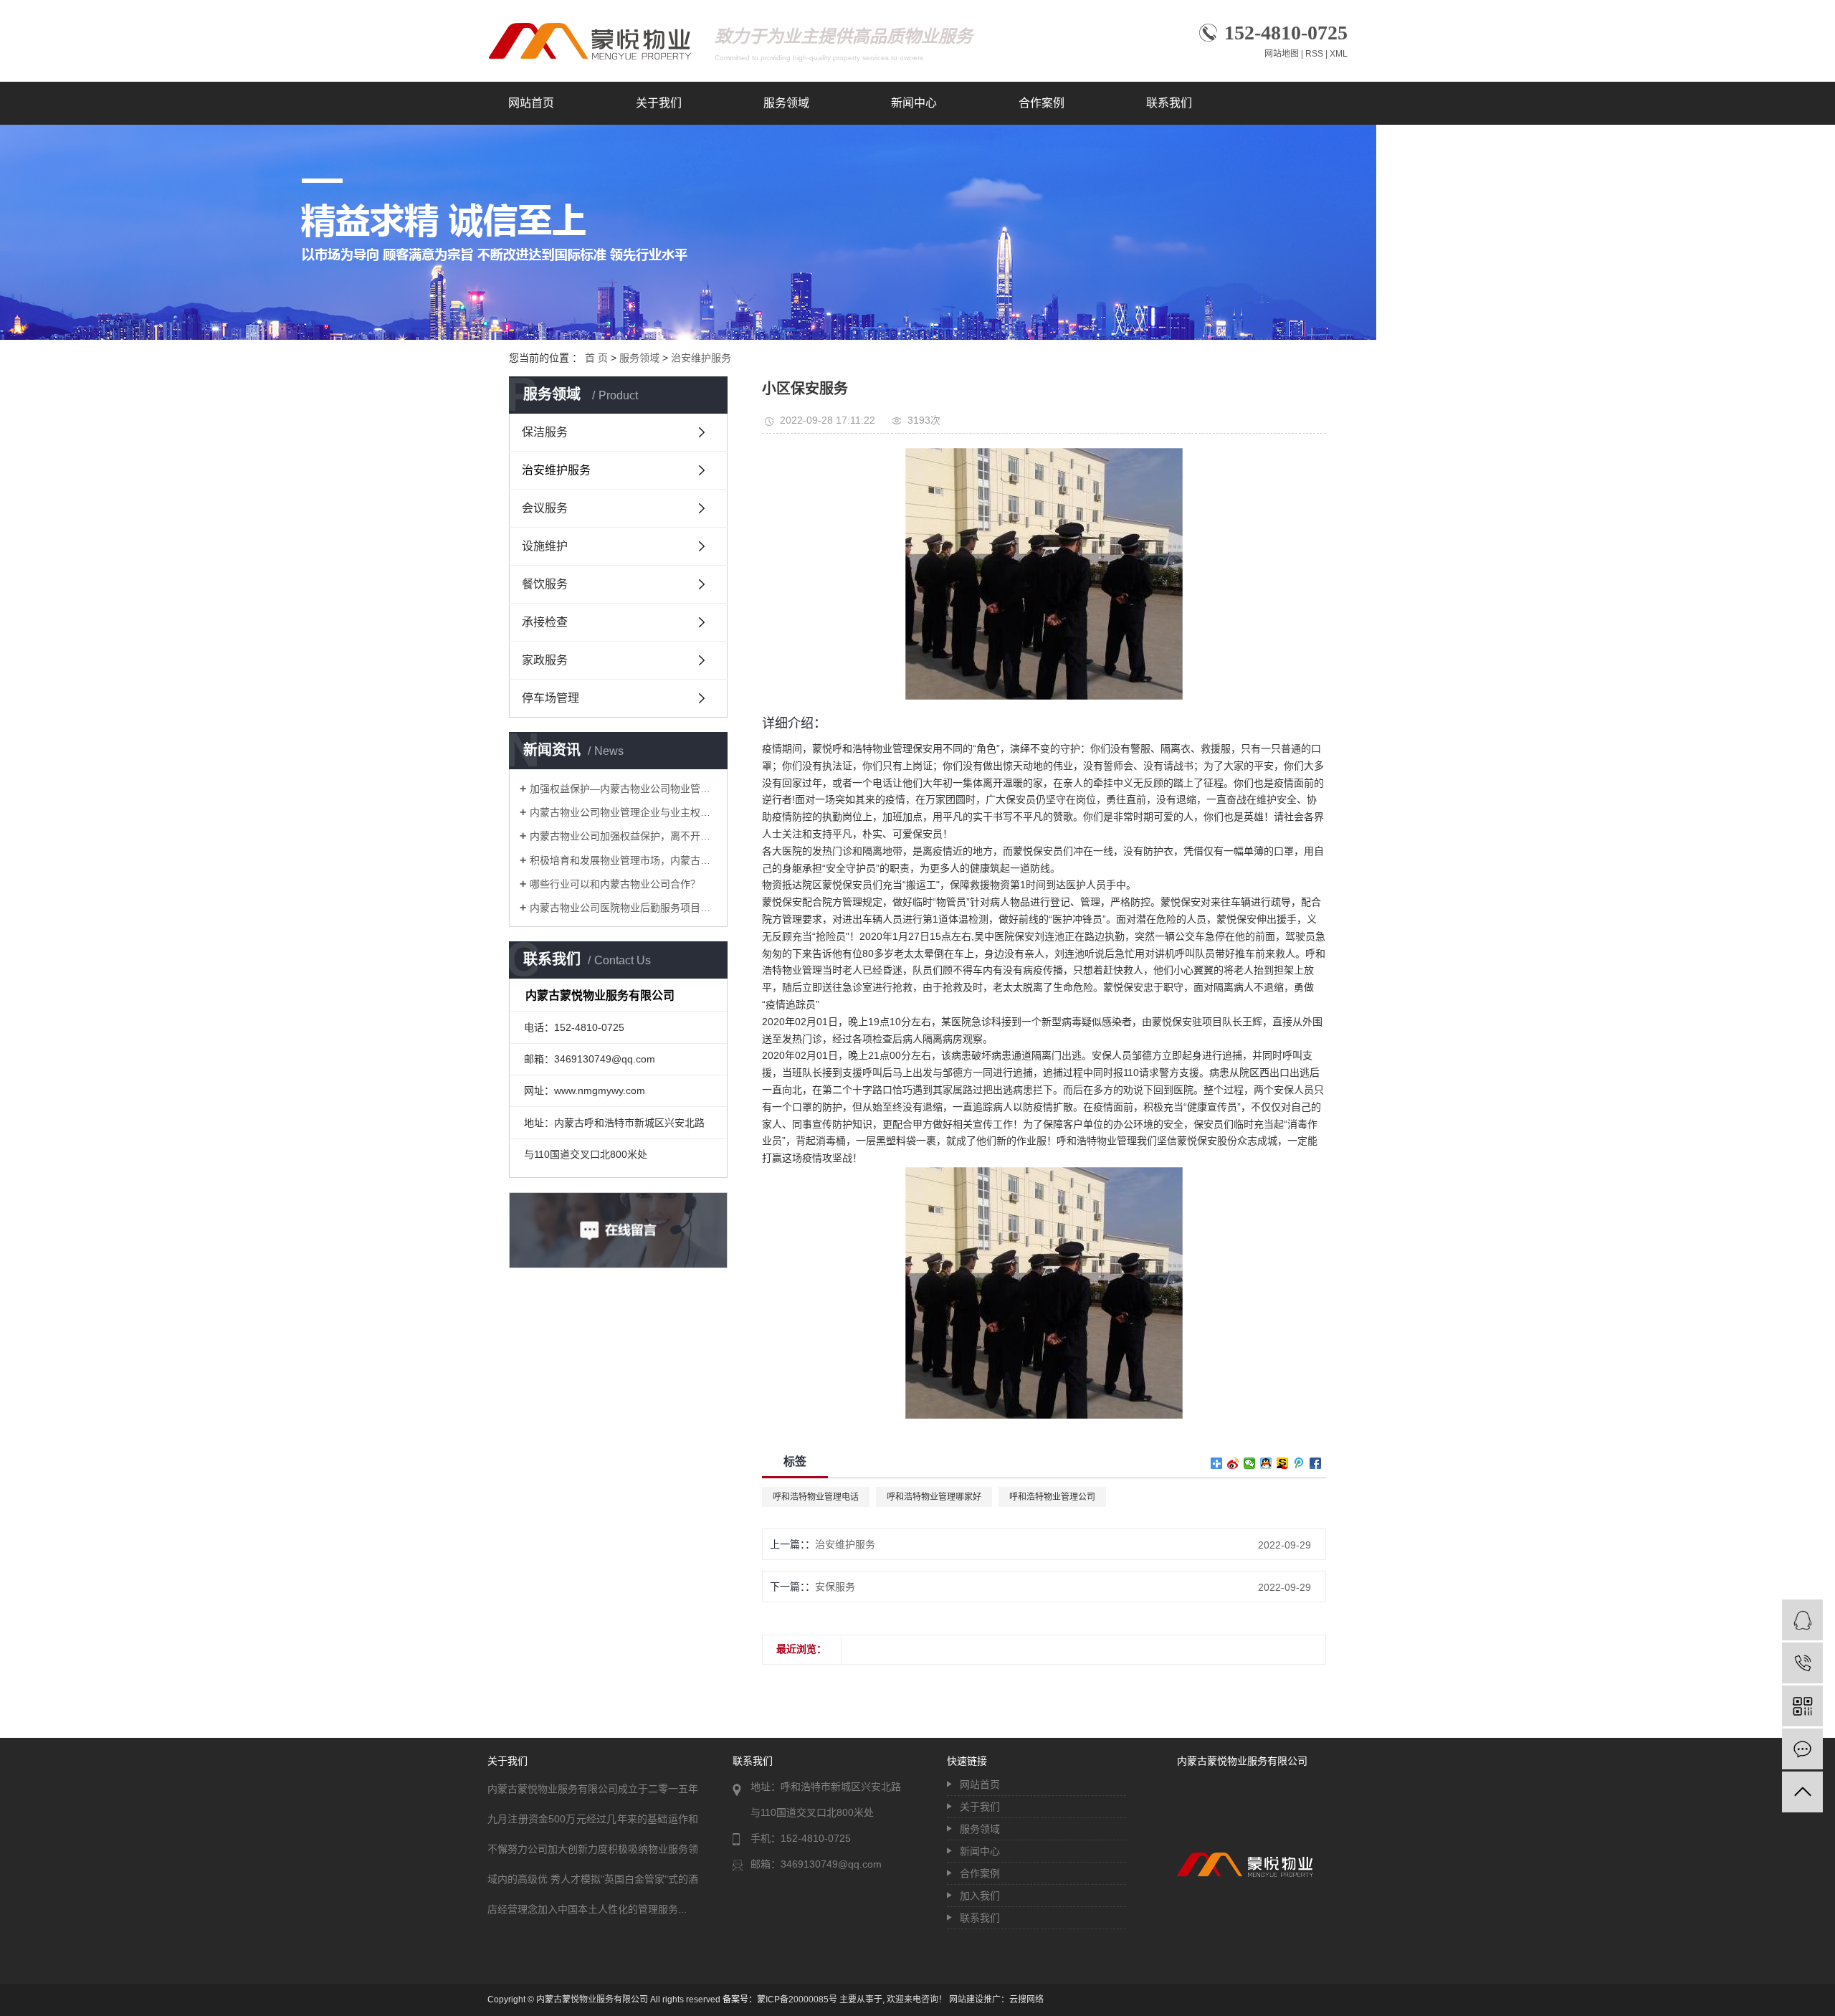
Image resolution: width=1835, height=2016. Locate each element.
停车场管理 (550, 698)
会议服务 (545, 508)
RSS (1314, 54)
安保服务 (835, 1587)
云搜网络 (1026, 2000)
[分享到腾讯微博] (1299, 1463)
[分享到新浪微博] (1233, 1463)
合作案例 (1042, 103)
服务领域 (786, 103)
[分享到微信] (1250, 1463)
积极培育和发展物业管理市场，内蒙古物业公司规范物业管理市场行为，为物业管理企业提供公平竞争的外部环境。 (623, 860)
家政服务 (545, 660)
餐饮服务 (545, 584)
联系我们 (1169, 103)
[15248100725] (1802, 1663)
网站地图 (1282, 54)
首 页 (596, 358)
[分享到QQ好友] (1266, 1463)
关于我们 (659, 103)
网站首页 (531, 103)
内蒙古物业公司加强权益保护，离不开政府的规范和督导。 (623, 836)
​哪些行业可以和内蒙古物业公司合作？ (615, 884)
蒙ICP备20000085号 (797, 2000)
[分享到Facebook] (1316, 1463)
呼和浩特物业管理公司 (1052, 1497)
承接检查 (545, 622)
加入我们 (980, 1896)
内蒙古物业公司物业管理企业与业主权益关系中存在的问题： (623, 812)
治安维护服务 (701, 358)
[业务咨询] (1802, 1620)
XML (1339, 54)
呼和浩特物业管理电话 (816, 1497)
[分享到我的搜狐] (1283, 1463)
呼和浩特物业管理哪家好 (934, 1497)
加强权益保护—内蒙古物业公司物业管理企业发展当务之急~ (623, 789)
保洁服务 (545, 432)
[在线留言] (1802, 1749)
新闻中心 (914, 103)
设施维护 (545, 546)
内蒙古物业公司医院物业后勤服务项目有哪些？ (623, 908)
